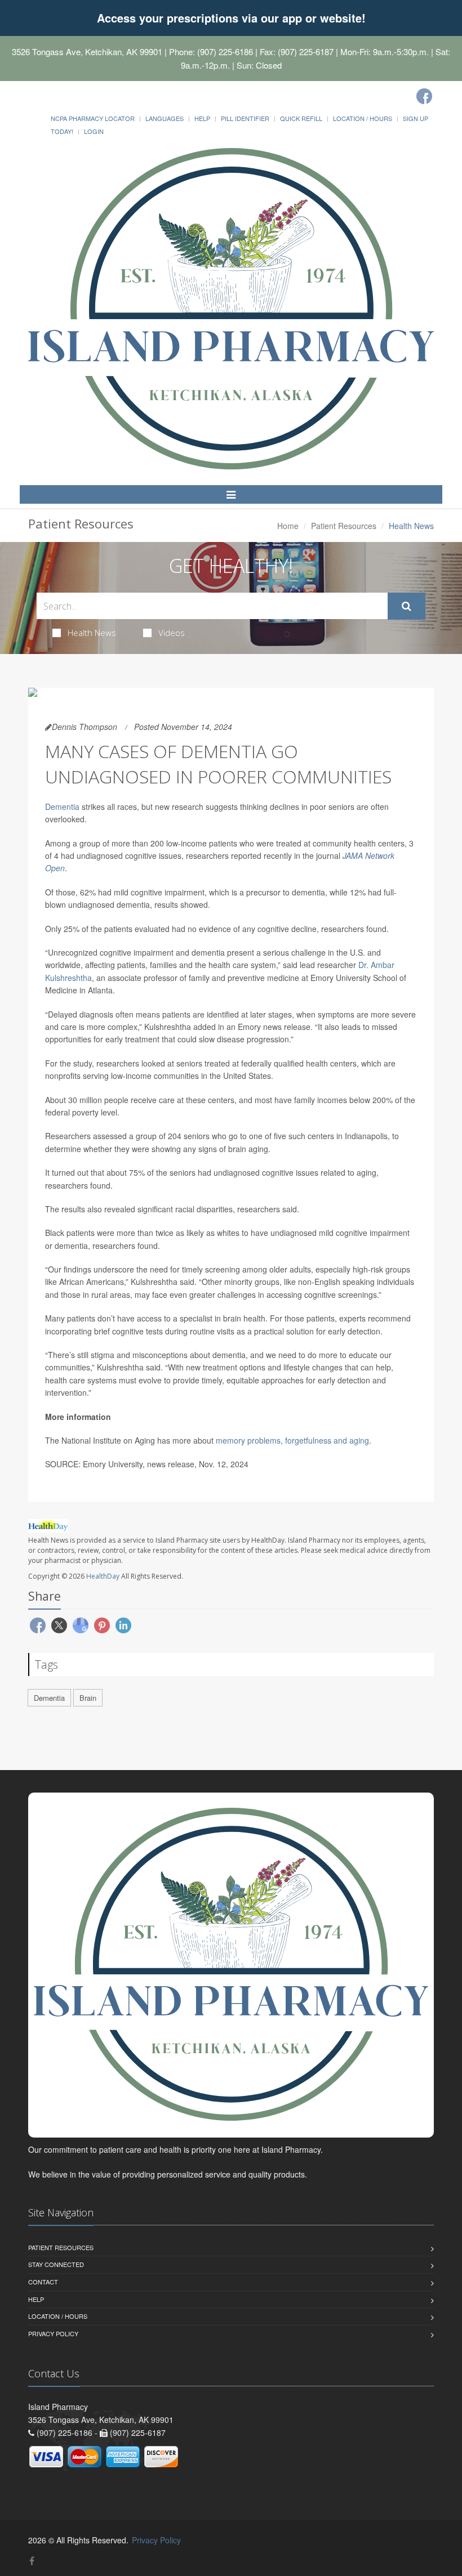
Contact (43, 2282)
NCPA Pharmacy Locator (93, 118)
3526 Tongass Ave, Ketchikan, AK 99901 (87, 51)
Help (202, 118)
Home (288, 526)
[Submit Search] (407, 606)
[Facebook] (424, 96)
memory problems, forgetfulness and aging (292, 1440)
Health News (92, 633)
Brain (88, 1698)
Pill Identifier (245, 118)
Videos (172, 633)
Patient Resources (344, 526)
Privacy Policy (53, 2333)
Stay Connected (56, 2264)
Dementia (62, 807)
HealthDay (103, 1576)
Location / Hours (363, 118)
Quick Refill (301, 118)
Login (94, 131)
